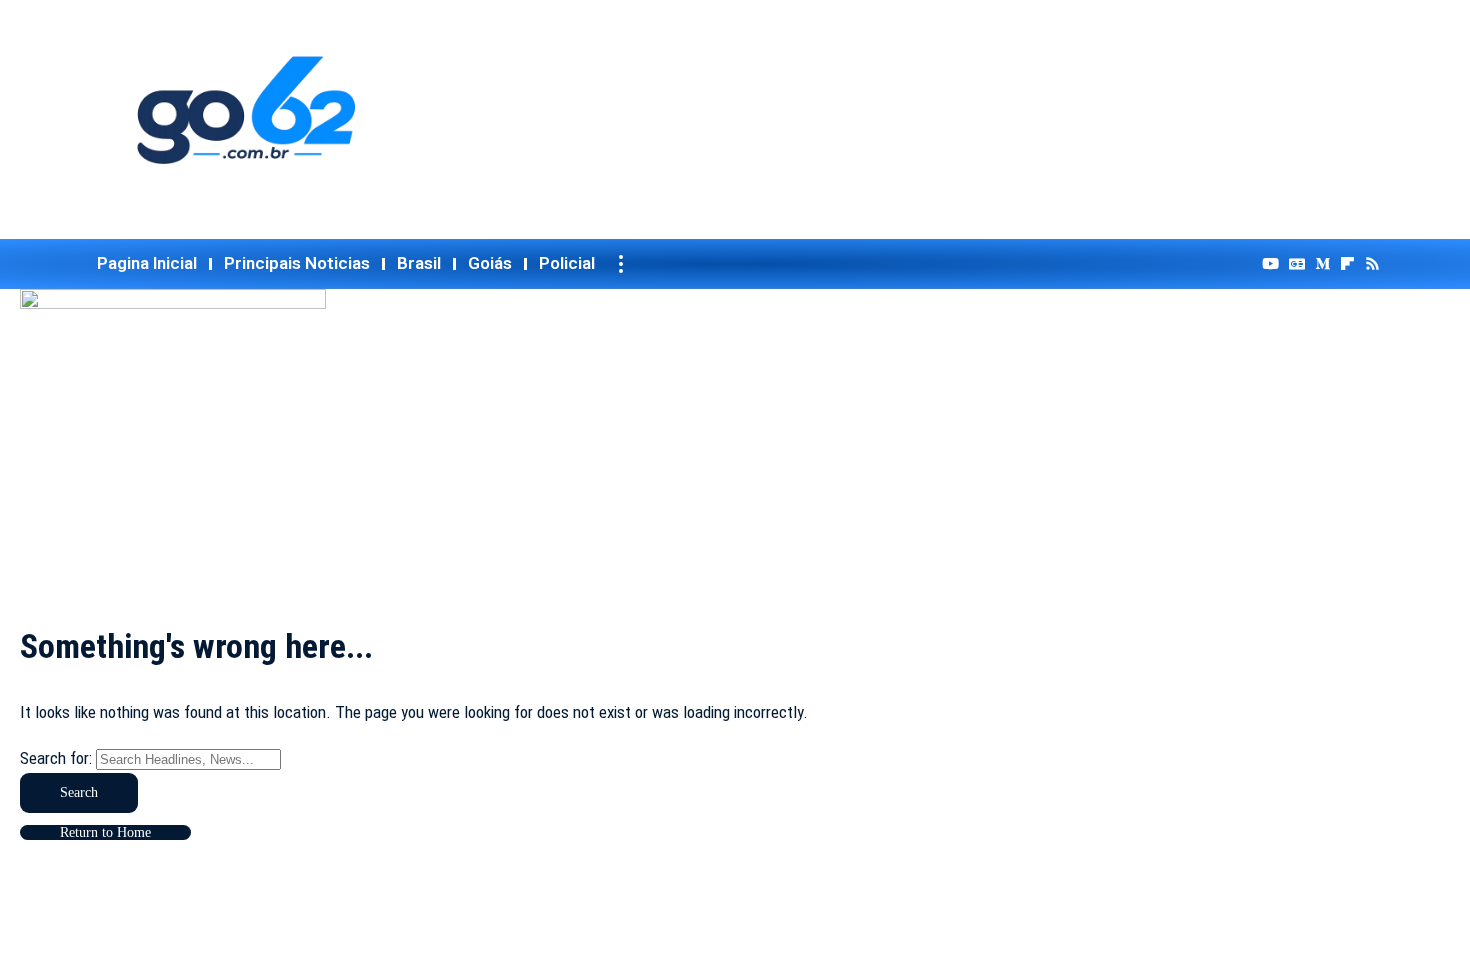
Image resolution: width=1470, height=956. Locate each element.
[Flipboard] (1347, 264)
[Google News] (1297, 264)
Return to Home (105, 832)
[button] (621, 264)
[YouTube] (1270, 264)
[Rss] (1372, 264)
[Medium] (1322, 264)
